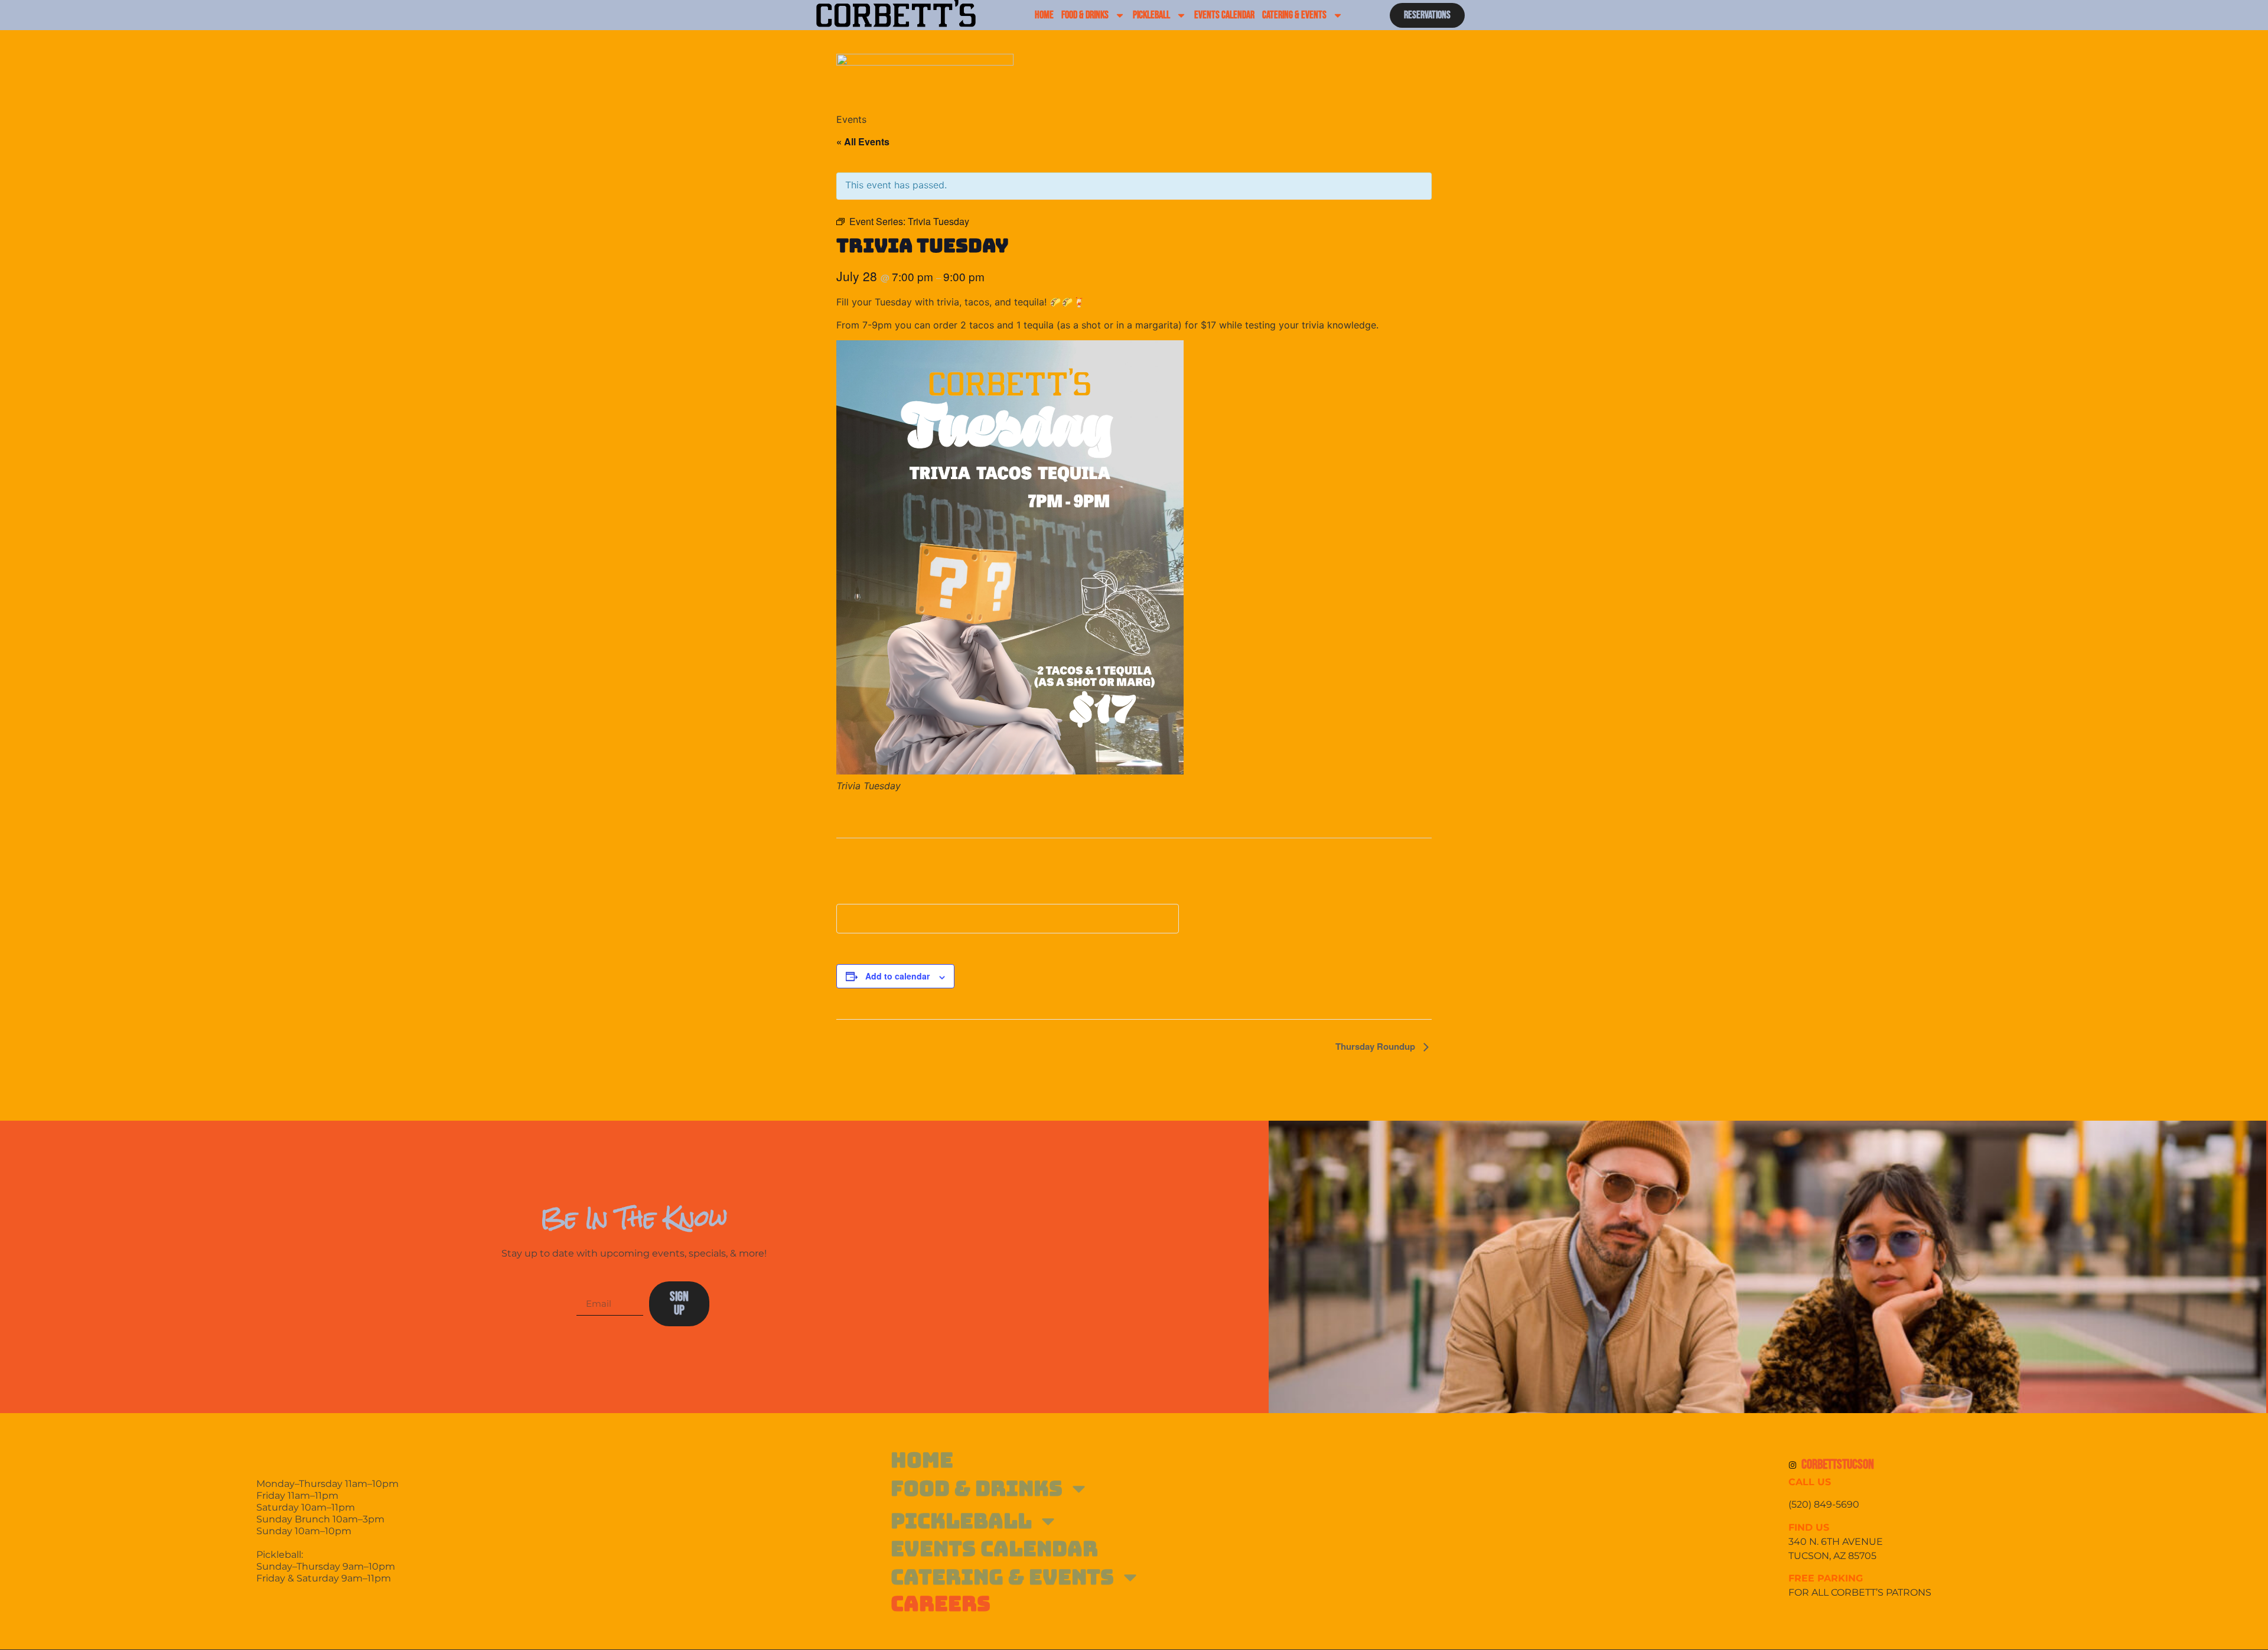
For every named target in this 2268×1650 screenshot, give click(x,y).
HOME (1044, 15)
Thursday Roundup (1376, 1046)
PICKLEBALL (1151, 15)
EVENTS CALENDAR (1224, 15)
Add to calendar (897, 976)
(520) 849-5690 (1825, 1504)
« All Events (863, 141)
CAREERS (941, 1604)
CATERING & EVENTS (1294, 15)
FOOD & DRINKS (1085, 15)
